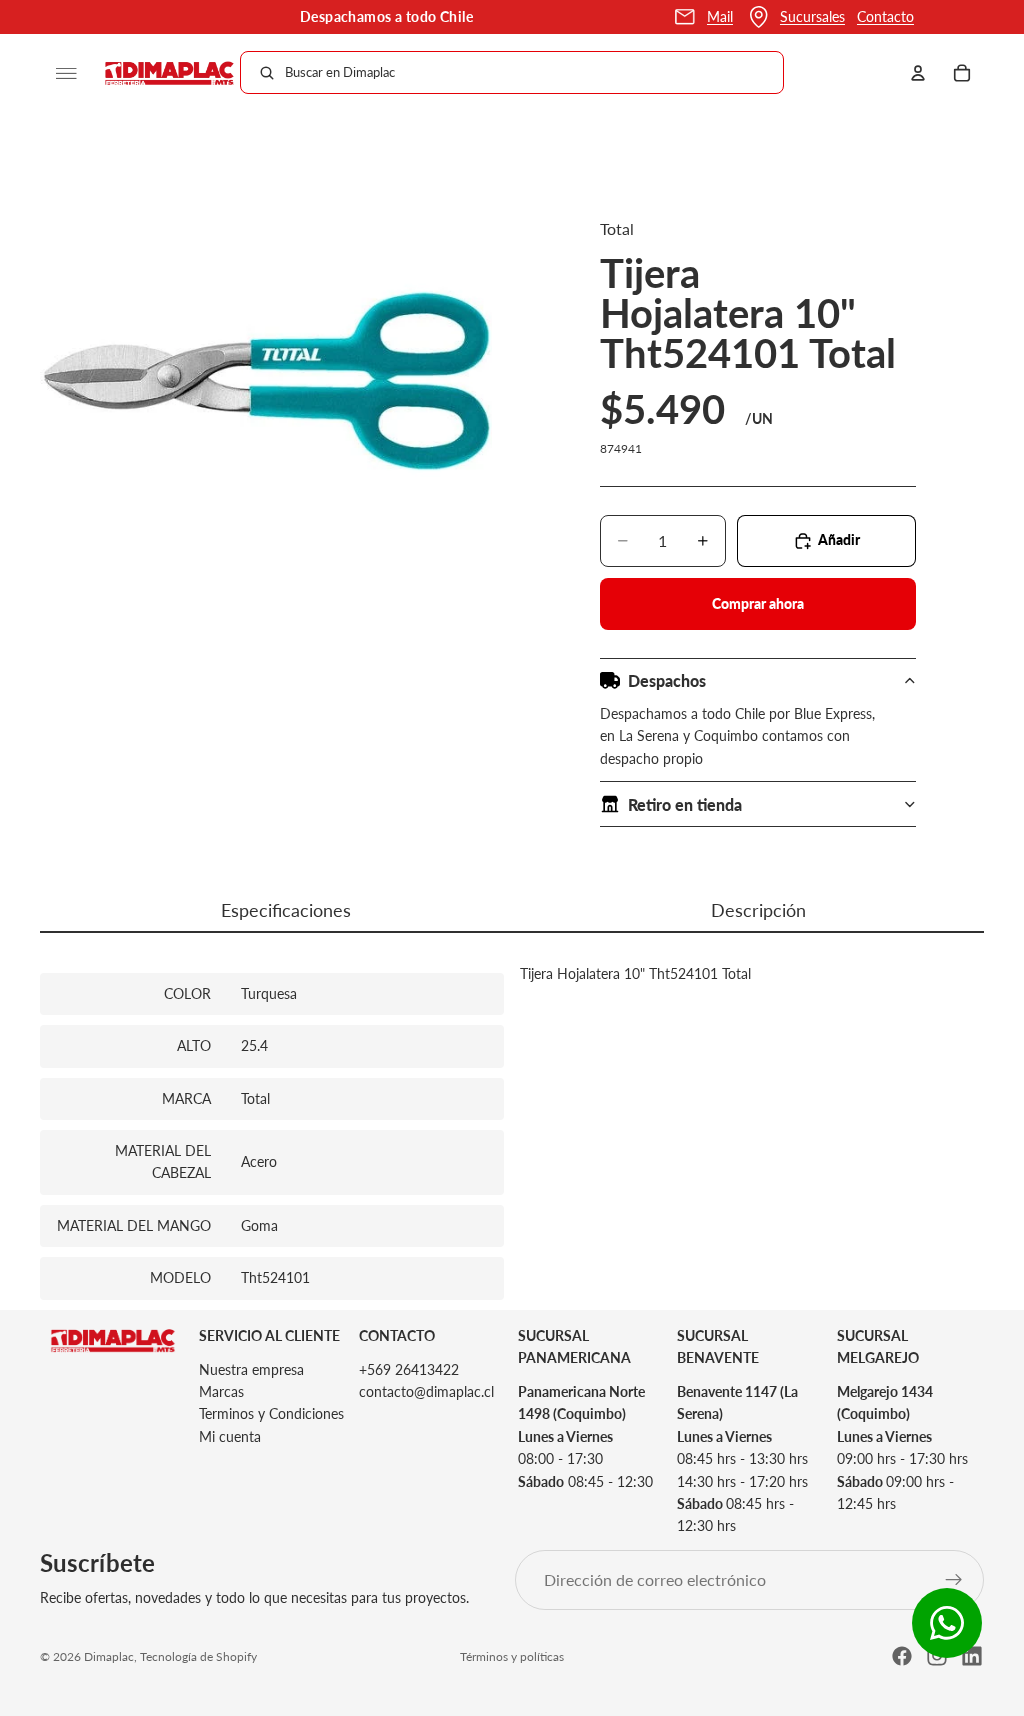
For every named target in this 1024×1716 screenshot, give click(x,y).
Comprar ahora (758, 603)
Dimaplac (109, 1656)
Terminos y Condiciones (271, 1413)
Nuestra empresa (251, 1368)
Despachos (667, 680)
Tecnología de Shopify (198, 1656)
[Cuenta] (918, 73)
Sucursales (812, 16)
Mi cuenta (230, 1435)
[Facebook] (902, 1656)
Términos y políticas (512, 1656)
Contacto (885, 16)
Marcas (221, 1391)
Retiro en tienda (685, 804)
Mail (720, 16)
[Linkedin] (972, 1656)
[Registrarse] (954, 1579)
